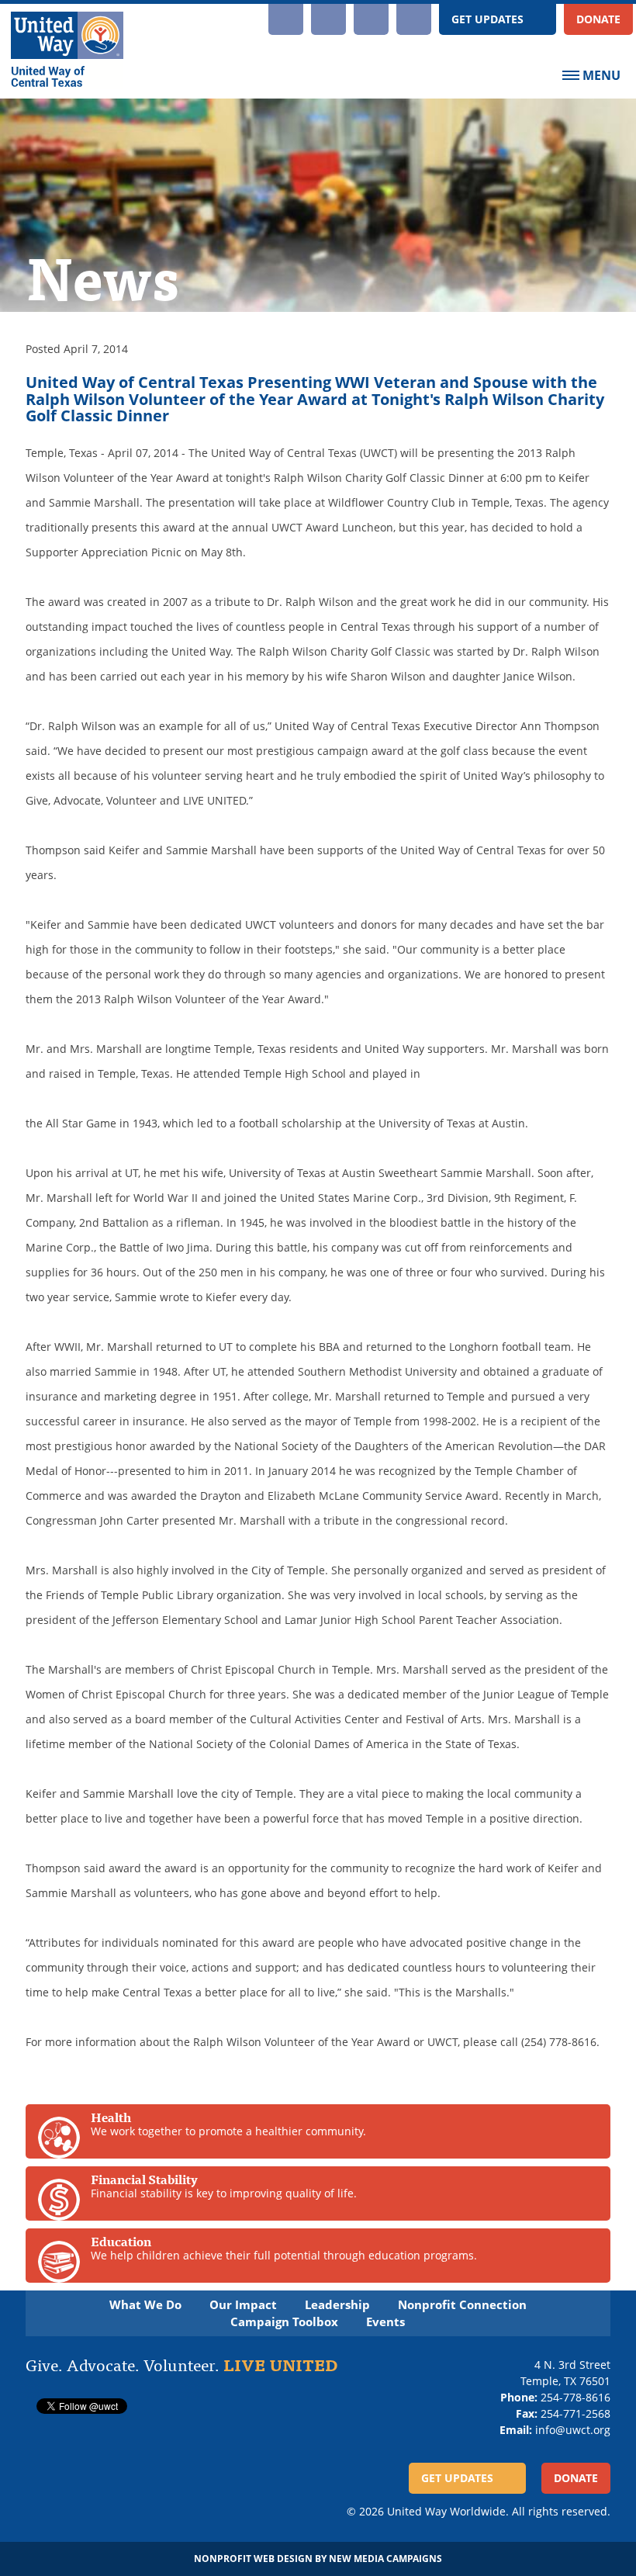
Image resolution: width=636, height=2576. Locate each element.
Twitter (414, 19)
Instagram (286, 19)
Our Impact (243, 2305)
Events (385, 2322)
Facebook (371, 19)
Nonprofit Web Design (253, 2559)
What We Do (145, 2305)
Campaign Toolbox (284, 2322)
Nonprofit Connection (462, 2305)
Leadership (337, 2305)
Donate (598, 19)
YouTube (328, 19)
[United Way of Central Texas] (67, 51)
